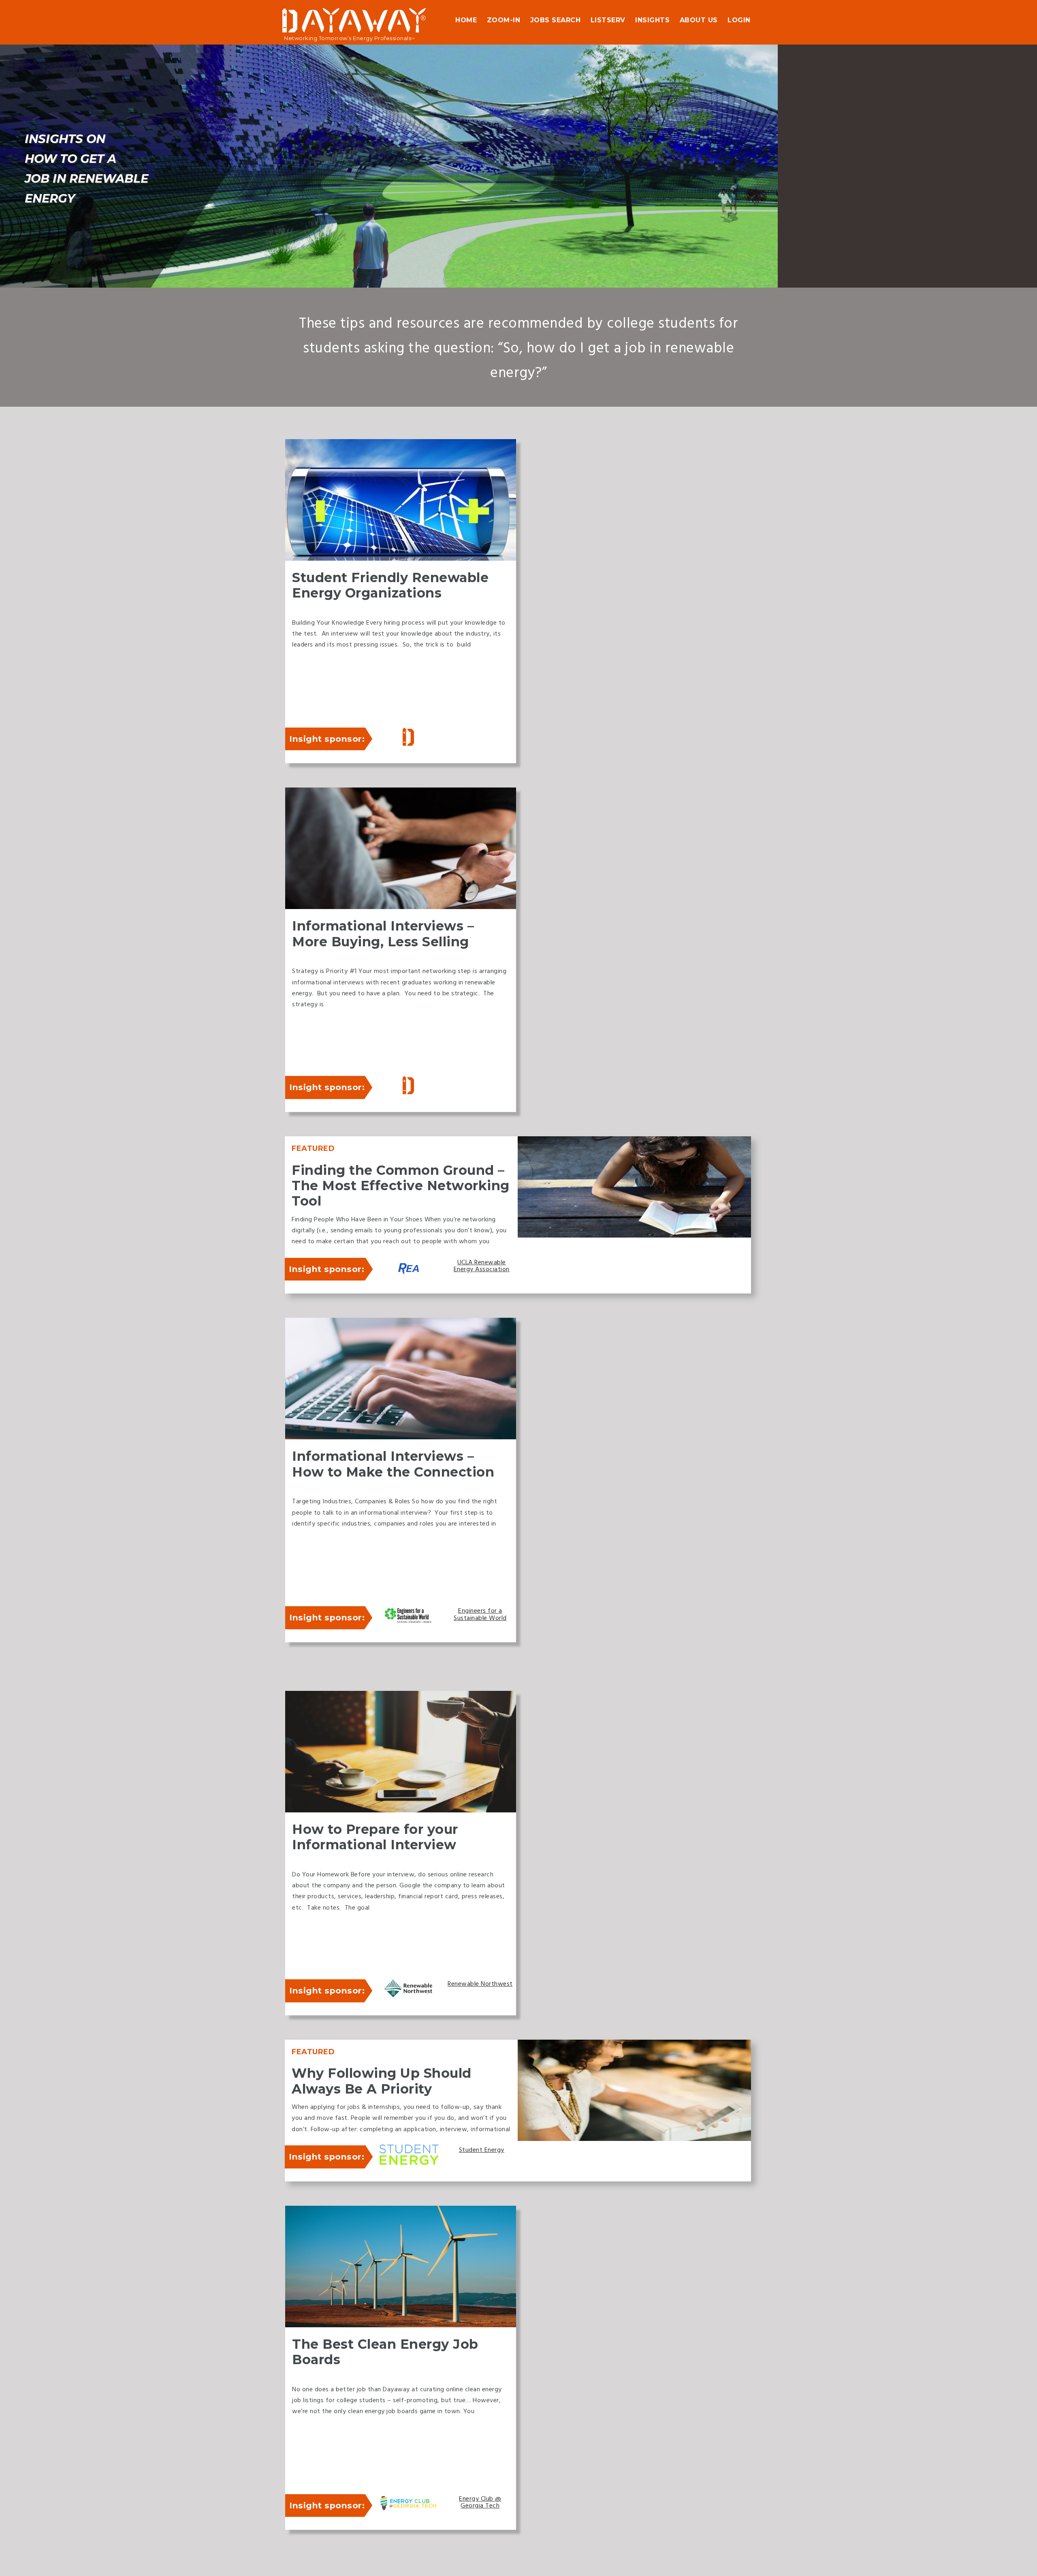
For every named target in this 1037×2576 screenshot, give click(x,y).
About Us (699, 20)
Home (466, 20)
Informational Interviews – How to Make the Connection (393, 1464)
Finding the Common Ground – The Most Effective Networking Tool (401, 1186)
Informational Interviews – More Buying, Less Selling (383, 934)
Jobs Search (556, 20)
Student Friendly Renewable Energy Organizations (390, 585)
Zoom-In (504, 20)
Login (739, 20)
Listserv (608, 20)
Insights (652, 20)
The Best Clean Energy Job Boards (385, 2352)
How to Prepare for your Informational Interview (375, 1837)
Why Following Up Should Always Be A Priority (382, 2081)
